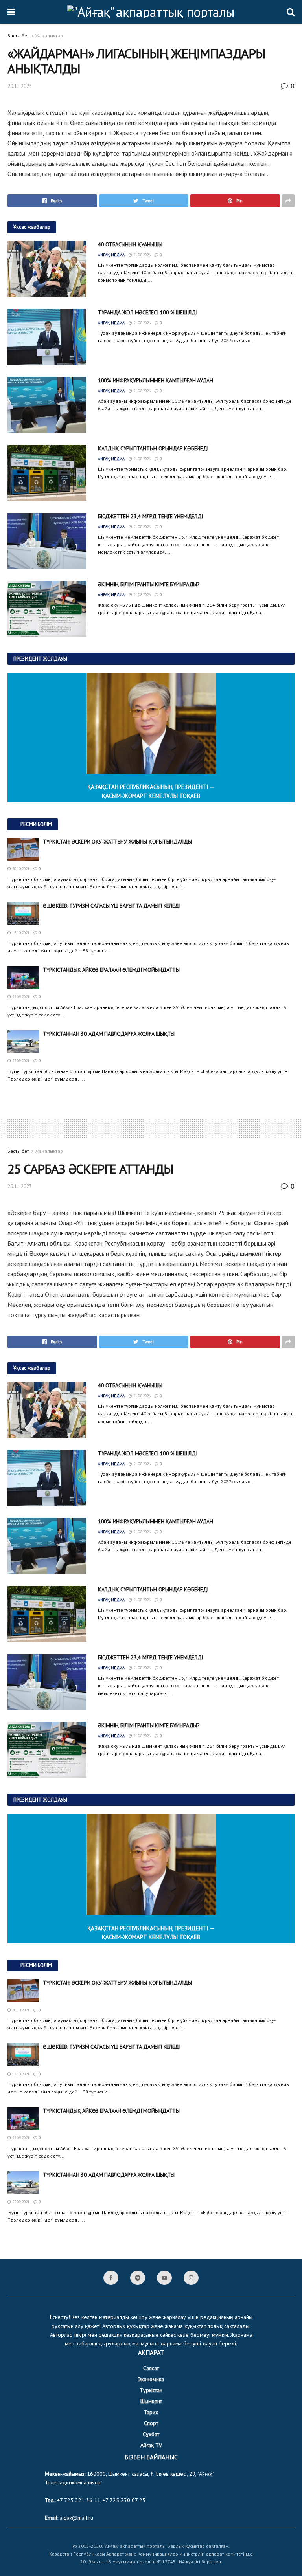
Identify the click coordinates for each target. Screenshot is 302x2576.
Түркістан (151, 2390)
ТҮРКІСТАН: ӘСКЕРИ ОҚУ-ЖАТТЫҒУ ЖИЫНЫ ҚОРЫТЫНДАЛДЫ (117, 842)
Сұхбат (151, 2434)
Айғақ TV (151, 2445)
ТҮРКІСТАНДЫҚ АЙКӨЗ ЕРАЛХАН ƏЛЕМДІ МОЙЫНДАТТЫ (111, 970)
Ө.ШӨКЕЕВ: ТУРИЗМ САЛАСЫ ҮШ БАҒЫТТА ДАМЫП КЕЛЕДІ (112, 906)
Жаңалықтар (49, 36)
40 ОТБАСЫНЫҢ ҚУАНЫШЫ (130, 244)
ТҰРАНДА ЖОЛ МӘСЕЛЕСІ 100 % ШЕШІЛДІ (147, 312)
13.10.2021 (20, 933)
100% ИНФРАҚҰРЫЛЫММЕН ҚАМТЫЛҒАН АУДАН (156, 380)
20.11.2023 (20, 86)
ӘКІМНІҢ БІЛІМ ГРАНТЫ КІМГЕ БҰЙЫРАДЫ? (149, 584)
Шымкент (151, 2401)
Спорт (151, 2423)
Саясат (151, 2368)
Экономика (151, 2379)
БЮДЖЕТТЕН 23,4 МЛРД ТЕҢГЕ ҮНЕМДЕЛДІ (150, 516)
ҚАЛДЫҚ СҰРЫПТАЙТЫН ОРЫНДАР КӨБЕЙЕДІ (153, 448)
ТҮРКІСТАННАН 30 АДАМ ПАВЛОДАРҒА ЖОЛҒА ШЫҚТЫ (109, 1034)
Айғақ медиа (111, 255)
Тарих (151, 2412)
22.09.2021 (20, 997)
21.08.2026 (141, 255)
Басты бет (18, 36)
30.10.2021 (20, 869)
